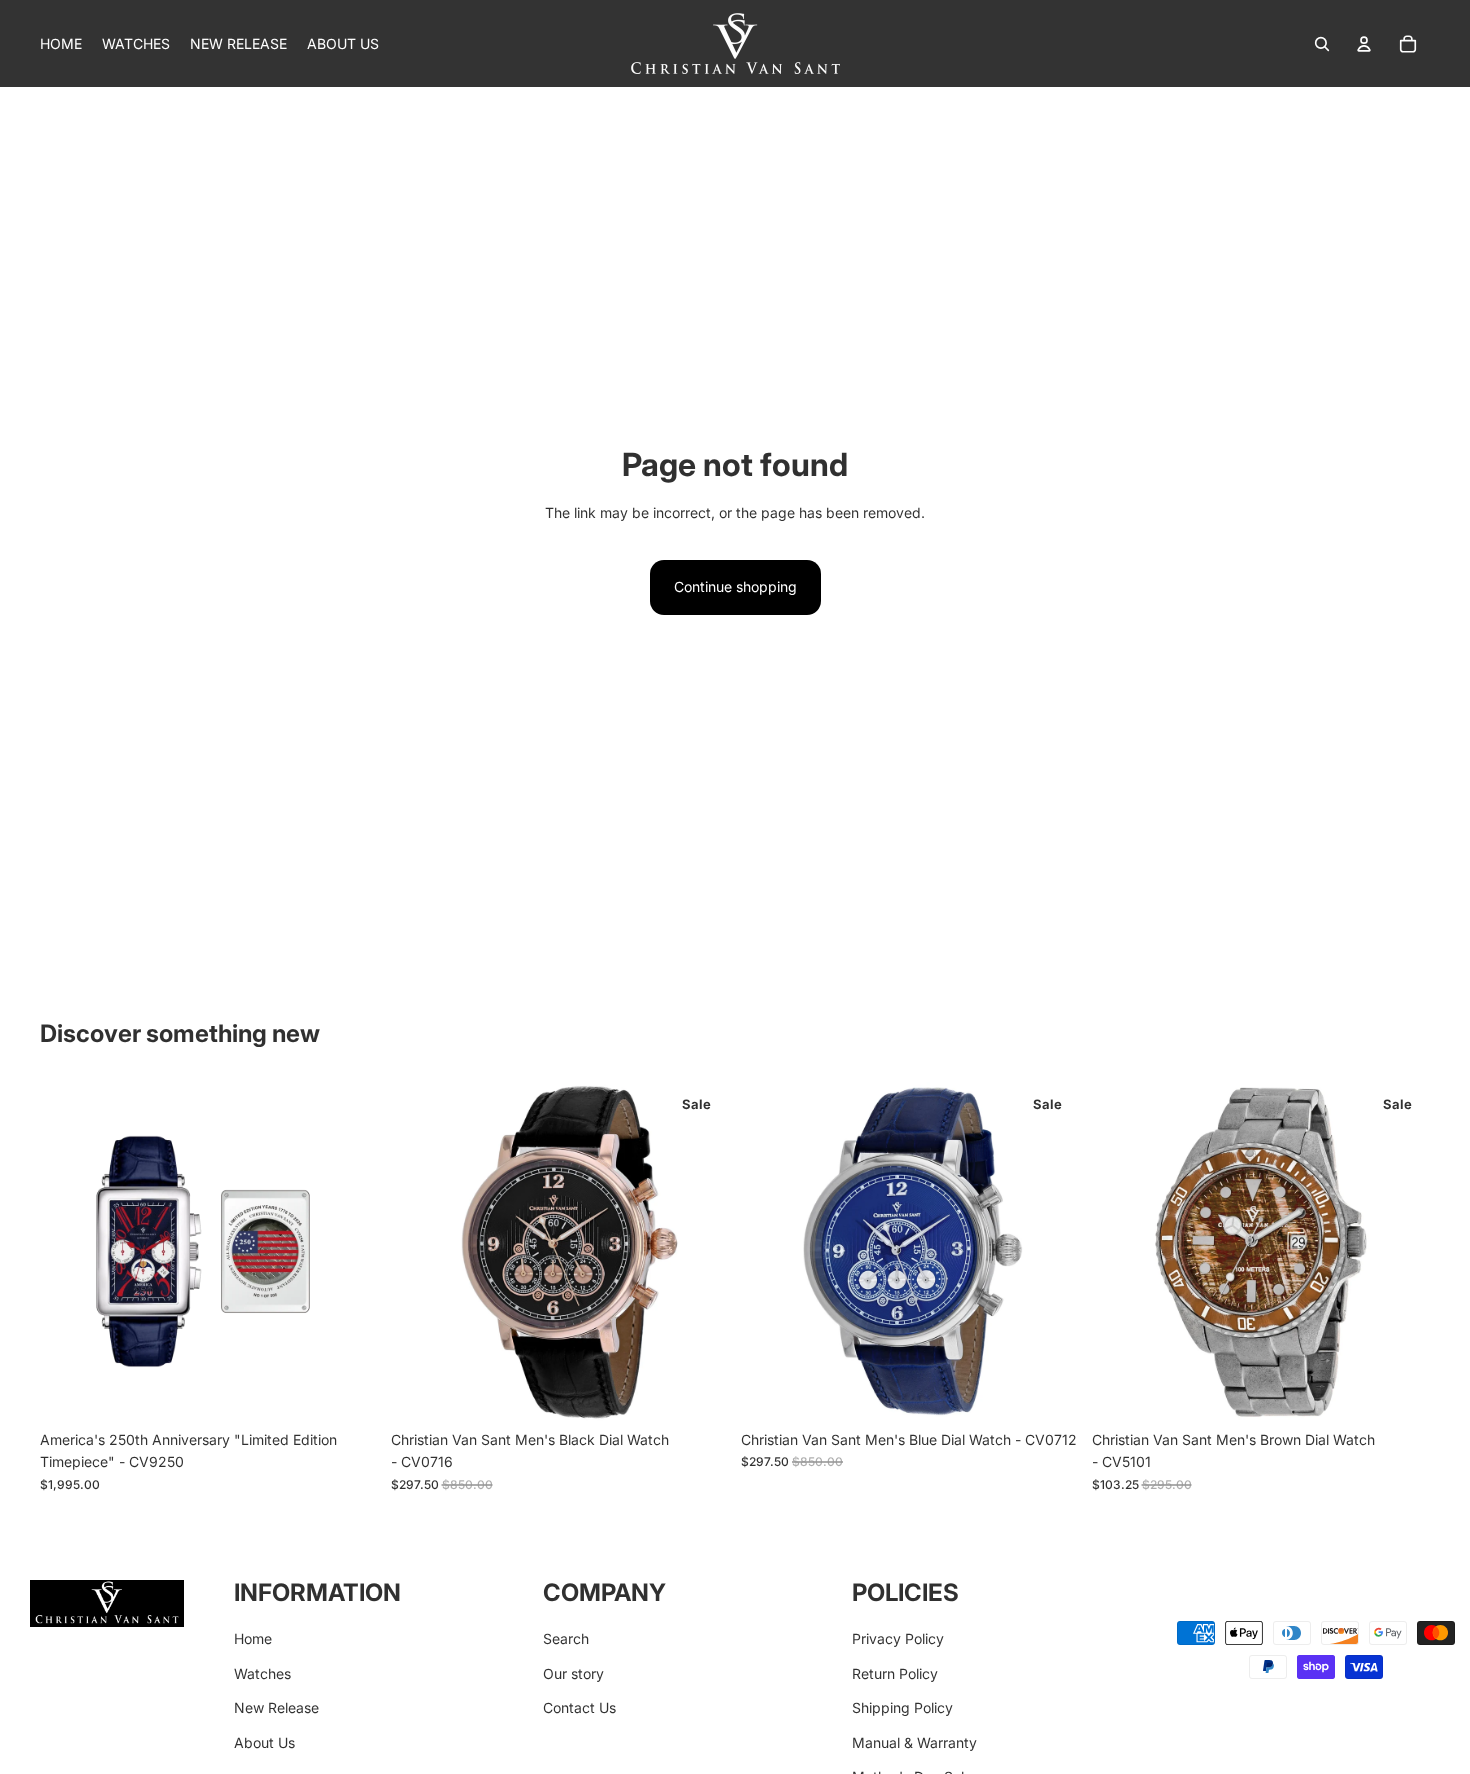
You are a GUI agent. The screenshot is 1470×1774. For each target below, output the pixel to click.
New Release (276, 1707)
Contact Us (579, 1707)
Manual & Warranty (914, 1742)
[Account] (1364, 44)
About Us (264, 1742)
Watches (262, 1673)
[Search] (1322, 44)
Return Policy (895, 1673)
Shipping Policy (902, 1707)
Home (253, 1638)
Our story (573, 1673)
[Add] (348, 1390)
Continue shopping (735, 586)
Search (566, 1638)
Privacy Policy (898, 1638)
